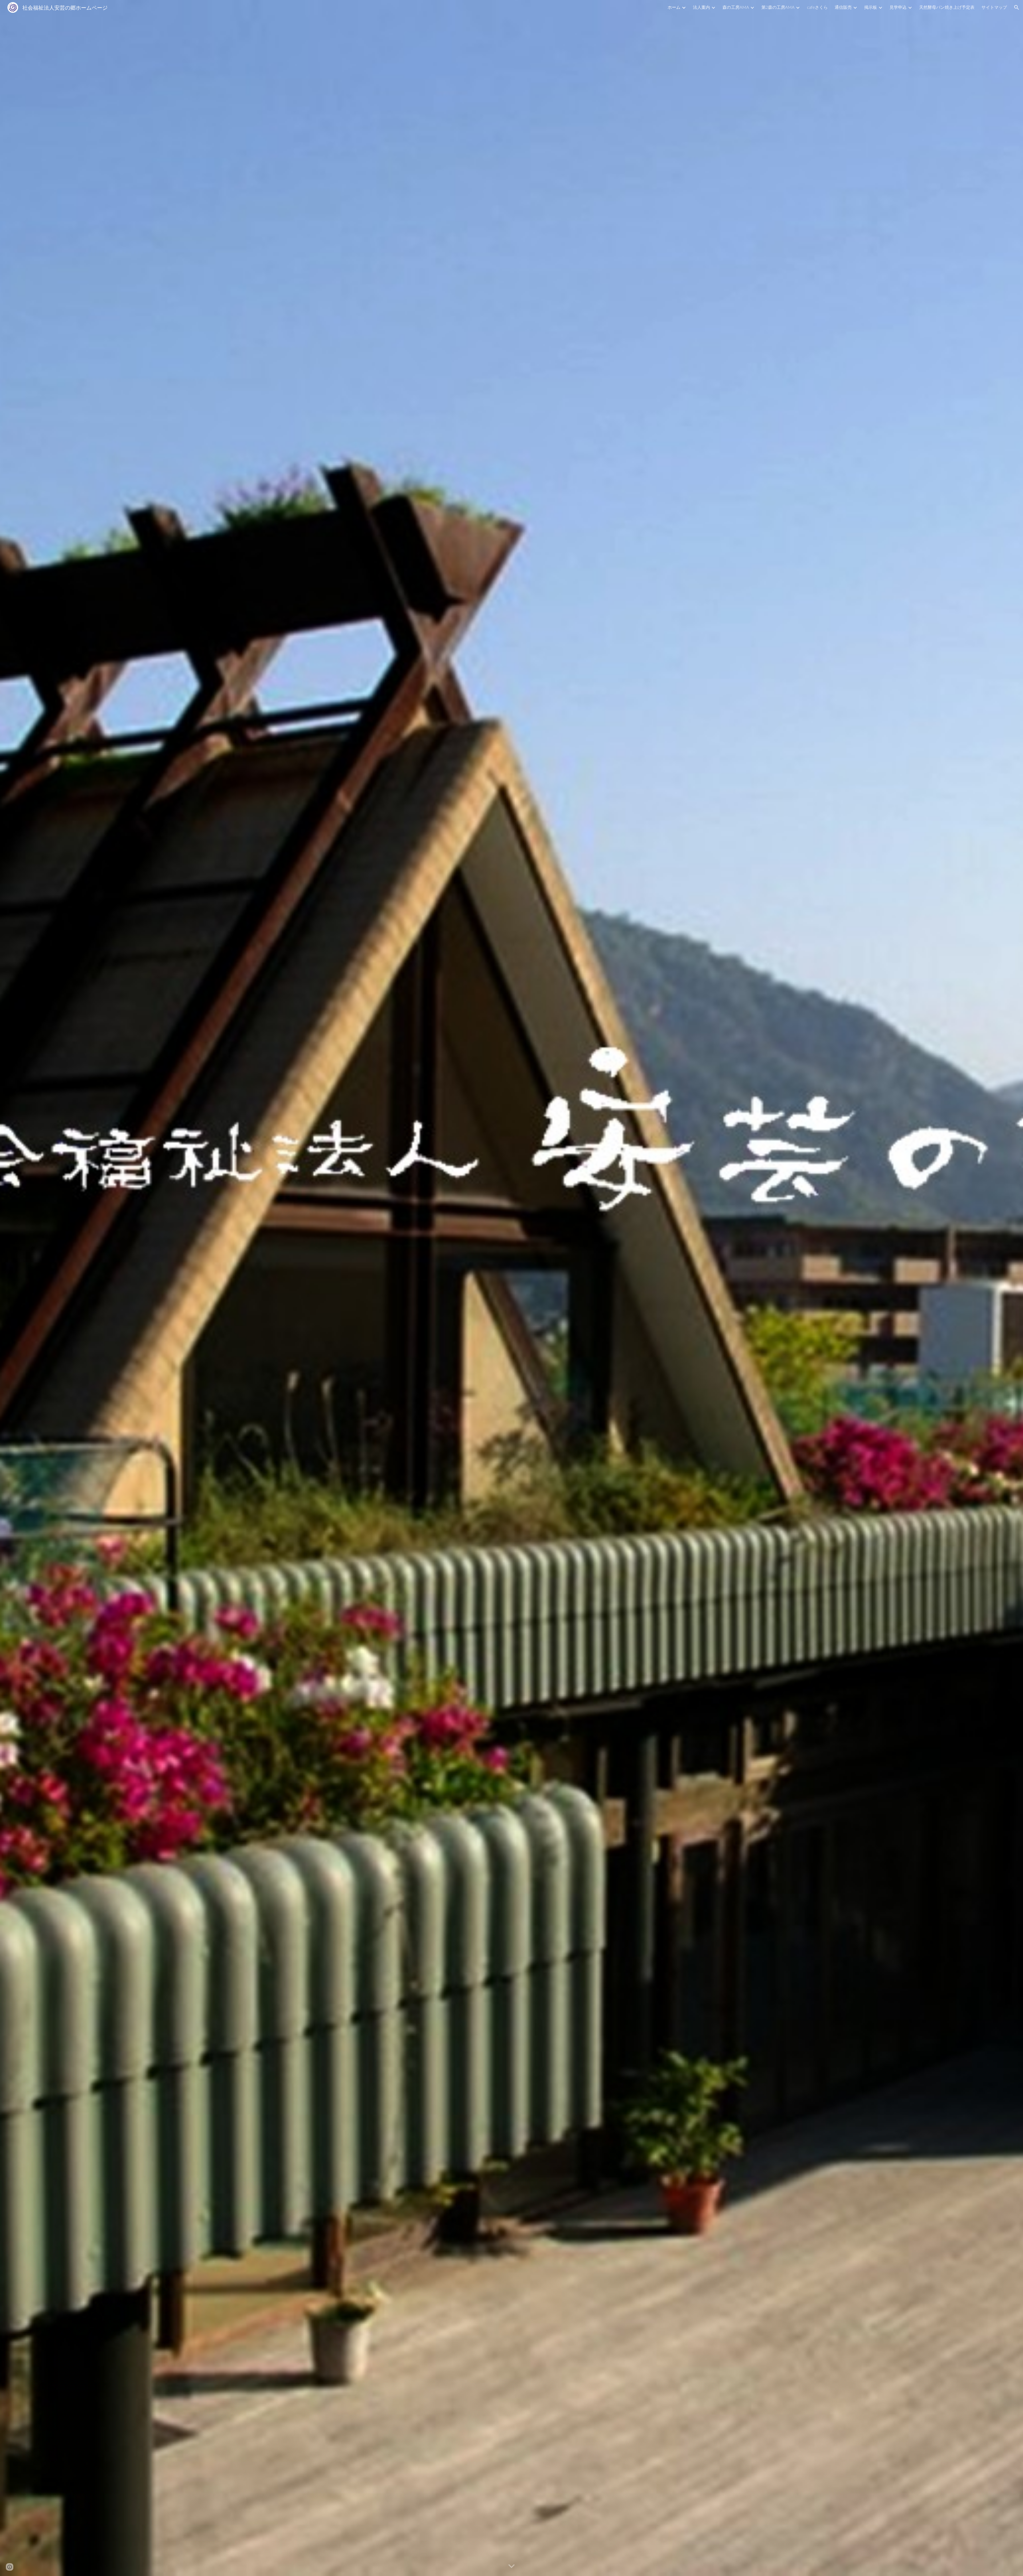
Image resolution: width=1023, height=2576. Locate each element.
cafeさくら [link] (817, 7)
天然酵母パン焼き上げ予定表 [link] (947, 7)
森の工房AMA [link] (736, 7)
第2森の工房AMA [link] (778, 7)
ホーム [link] (674, 7)
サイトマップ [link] (994, 7)
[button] (1017, 7)
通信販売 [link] (843, 7)
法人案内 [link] (701, 7)
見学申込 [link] (898, 7)
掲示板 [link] (871, 7)
